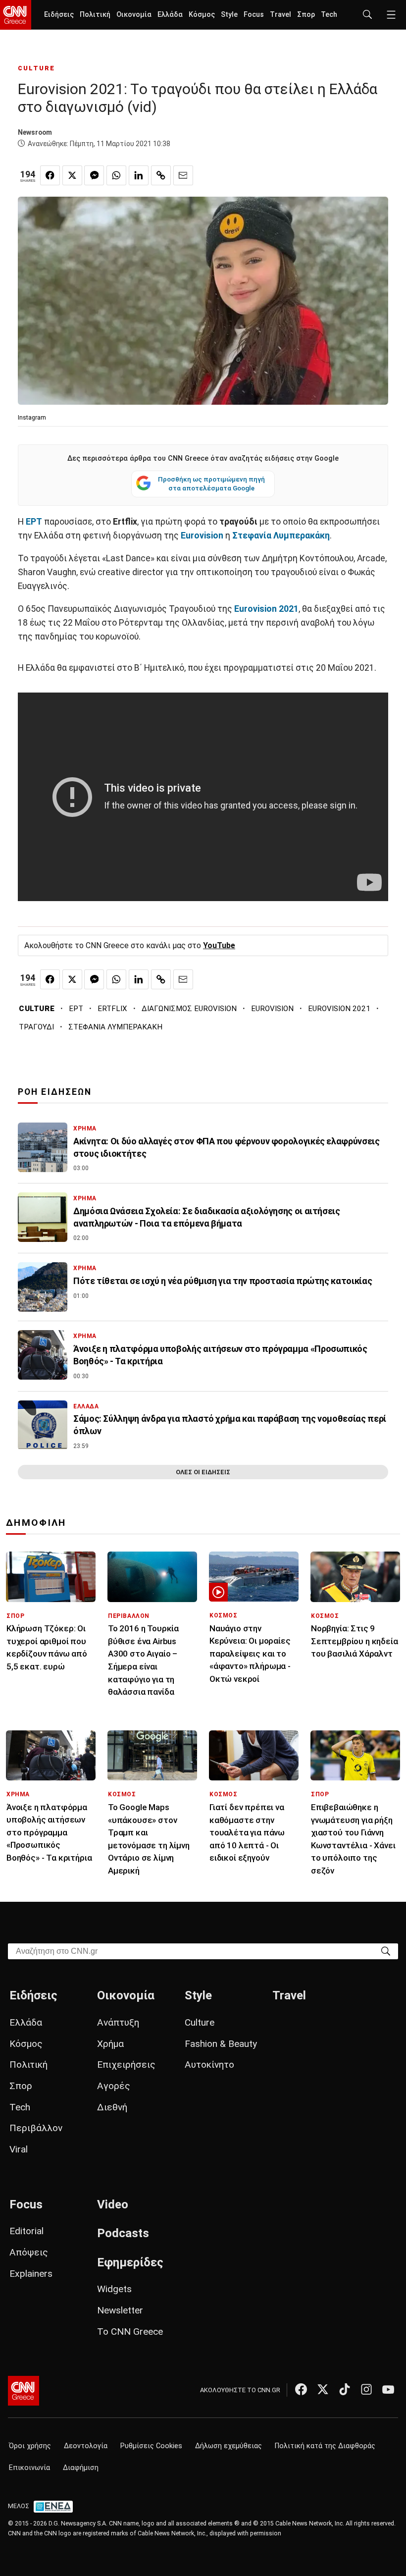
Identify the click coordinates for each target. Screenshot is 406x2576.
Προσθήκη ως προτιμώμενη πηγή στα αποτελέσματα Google (211, 483)
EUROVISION (272, 1009)
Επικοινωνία (29, 2468)
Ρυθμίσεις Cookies (151, 2446)
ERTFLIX (112, 1009)
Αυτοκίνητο (209, 2065)
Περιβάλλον (36, 2128)
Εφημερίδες (130, 2262)
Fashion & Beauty (221, 2044)
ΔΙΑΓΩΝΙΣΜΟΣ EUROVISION (189, 1009)
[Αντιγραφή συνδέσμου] (161, 175)
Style (229, 15)
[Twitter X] (323, 2389)
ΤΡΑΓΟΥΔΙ (36, 1027)
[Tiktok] (345, 2389)
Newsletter (120, 2310)
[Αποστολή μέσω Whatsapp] (116, 175)
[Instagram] (366, 2389)
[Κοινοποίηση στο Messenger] (94, 175)
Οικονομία (134, 15)
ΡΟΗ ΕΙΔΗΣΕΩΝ (55, 1092)
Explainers (31, 2274)
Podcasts (123, 2233)
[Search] (386, 1951)
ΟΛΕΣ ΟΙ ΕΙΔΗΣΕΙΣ (203, 1472)
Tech (329, 15)
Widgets (114, 2289)
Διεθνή (112, 2107)
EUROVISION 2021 (339, 1009)
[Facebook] (301, 2389)
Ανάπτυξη (118, 2022)
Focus (254, 15)
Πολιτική (95, 15)
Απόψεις (29, 2252)
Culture (200, 2022)
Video (113, 2204)
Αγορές (114, 2086)
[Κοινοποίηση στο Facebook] (50, 175)
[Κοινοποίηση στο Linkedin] (139, 175)
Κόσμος (202, 15)
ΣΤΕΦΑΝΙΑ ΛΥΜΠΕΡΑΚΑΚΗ (115, 1027)
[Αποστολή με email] (183, 175)
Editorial (26, 2231)
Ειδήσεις (59, 15)
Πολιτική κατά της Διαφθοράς (325, 2446)
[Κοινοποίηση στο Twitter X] (72, 175)
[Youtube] (388, 2389)
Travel (280, 15)
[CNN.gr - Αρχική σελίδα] (24, 2391)
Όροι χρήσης (30, 2446)
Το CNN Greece (130, 2332)
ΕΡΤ (76, 1009)
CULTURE (36, 68)
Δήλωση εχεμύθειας (228, 2446)
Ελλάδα (170, 15)
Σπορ (306, 15)
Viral (19, 2149)
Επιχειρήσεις (126, 2065)
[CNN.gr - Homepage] (16, 15)
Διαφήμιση (81, 2468)
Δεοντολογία (86, 2446)
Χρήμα (110, 2044)
